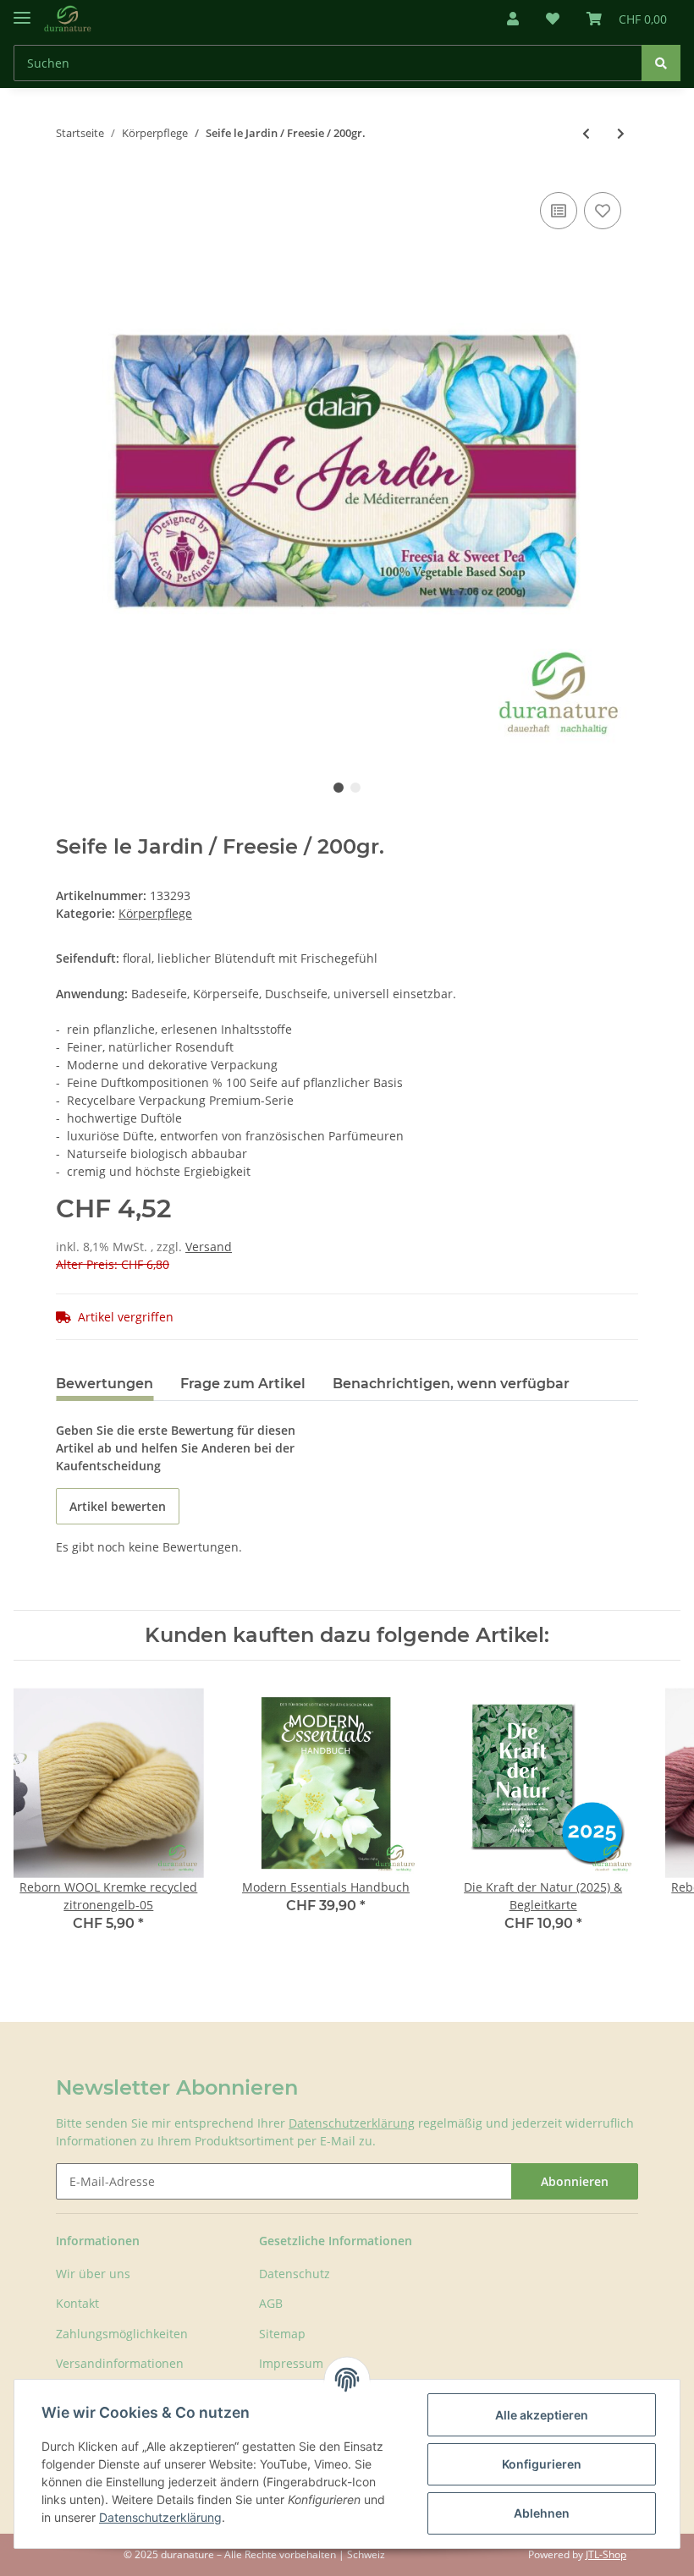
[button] (513, 19)
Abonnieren (575, 2181)
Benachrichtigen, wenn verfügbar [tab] (451, 1384)
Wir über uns (93, 2274)
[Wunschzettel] (553, 19)
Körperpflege (155, 913)
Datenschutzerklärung (352, 2123)
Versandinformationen (120, 2363)
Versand (209, 1247)
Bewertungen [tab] (105, 1384)
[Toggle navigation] (22, 11)
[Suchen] (661, 63)
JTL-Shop (606, 2554)
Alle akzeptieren (542, 2415)
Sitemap (282, 2334)
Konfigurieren (542, 2464)
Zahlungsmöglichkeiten (122, 2334)
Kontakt (77, 2303)
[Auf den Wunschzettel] (603, 211)
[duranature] (68, 19)
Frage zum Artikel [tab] (243, 1384)
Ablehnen (542, 2513)
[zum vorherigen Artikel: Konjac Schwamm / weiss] (586, 133)
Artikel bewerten (118, 1506)
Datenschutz (295, 2274)
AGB (271, 2303)
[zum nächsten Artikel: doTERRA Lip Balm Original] (621, 133)
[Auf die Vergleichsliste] (559, 211)
